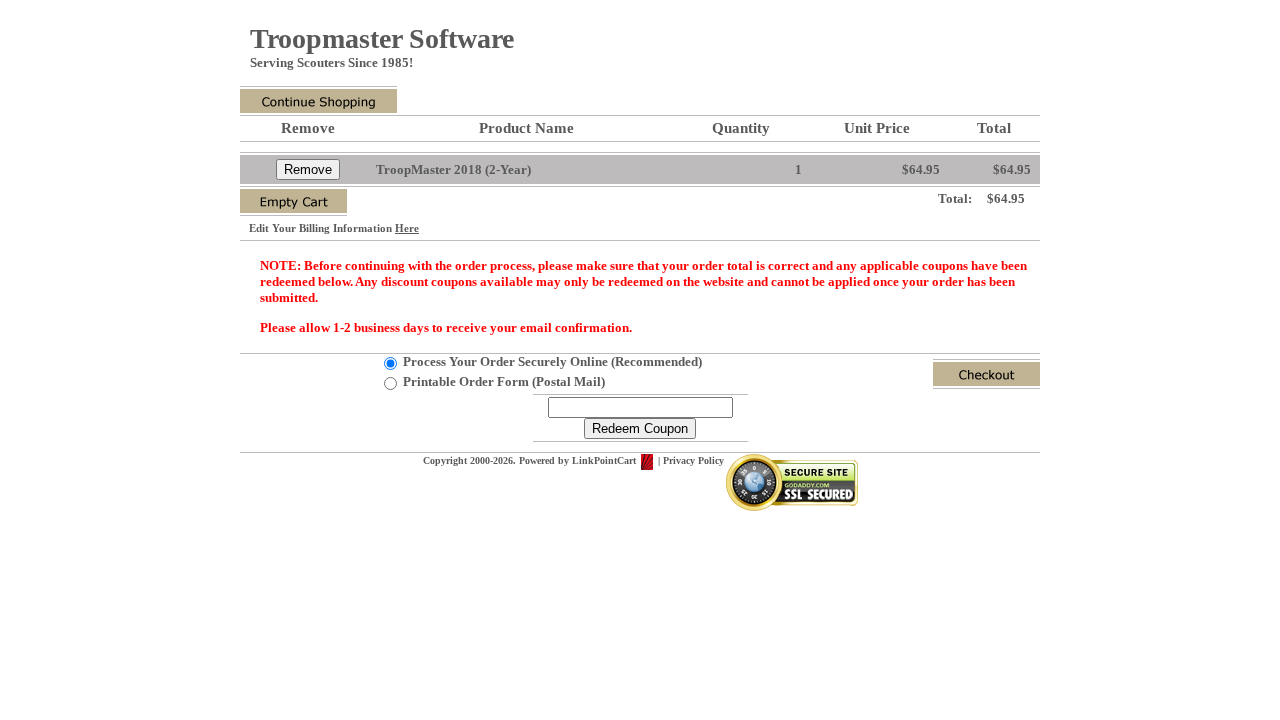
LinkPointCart (605, 460)
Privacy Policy (693, 460)
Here (407, 228)
